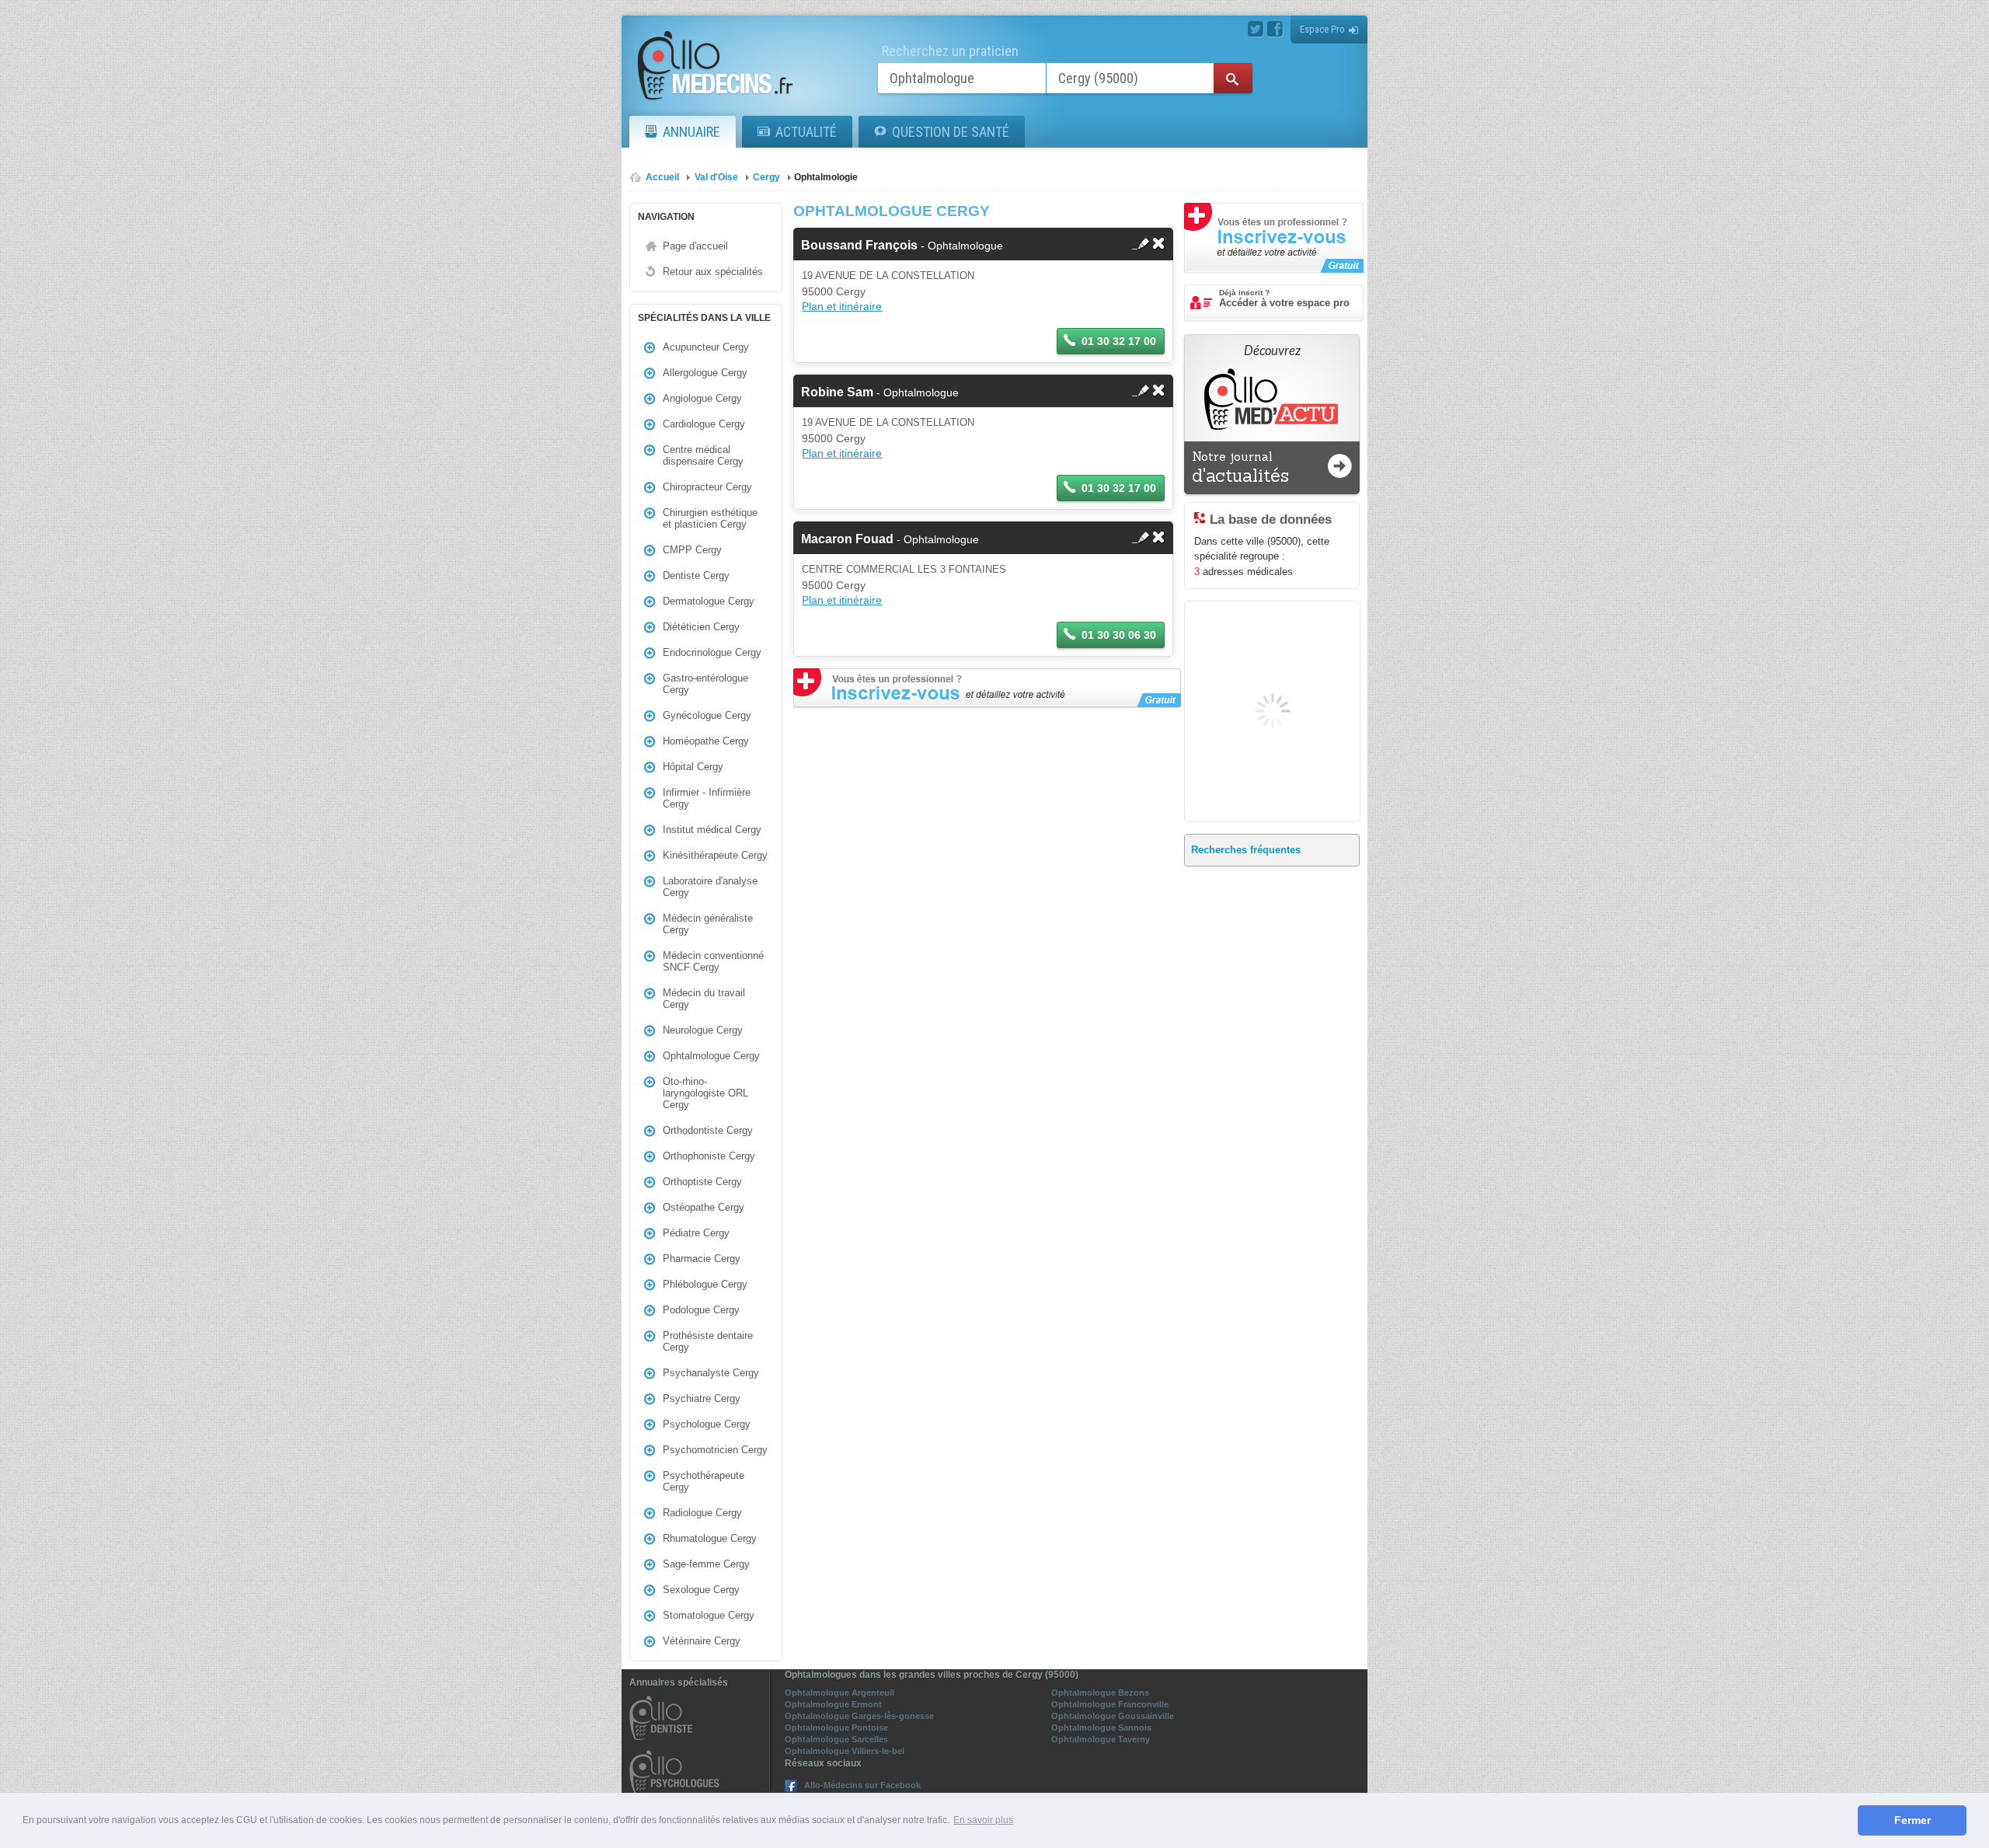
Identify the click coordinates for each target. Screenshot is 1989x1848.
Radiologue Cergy (702, 1513)
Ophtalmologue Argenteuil (839, 1693)
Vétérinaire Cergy (702, 1641)
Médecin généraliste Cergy (708, 924)
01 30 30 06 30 (1119, 635)
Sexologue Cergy (701, 1590)
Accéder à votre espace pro (1284, 298)
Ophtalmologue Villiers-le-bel (845, 1751)
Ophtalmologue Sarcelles (836, 1739)
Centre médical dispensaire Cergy (703, 455)
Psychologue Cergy (707, 1424)
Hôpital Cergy (693, 767)
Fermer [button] (1912, 1820)
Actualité (806, 132)
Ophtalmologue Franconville (1110, 1704)
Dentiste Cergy (696, 575)
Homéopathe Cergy (706, 741)
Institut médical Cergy (712, 830)
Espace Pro (1322, 29)
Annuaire (691, 132)
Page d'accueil (695, 246)
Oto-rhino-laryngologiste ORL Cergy (705, 1093)
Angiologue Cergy (702, 398)
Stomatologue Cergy (709, 1615)
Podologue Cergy (701, 1310)
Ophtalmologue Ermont (833, 1704)
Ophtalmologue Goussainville (1113, 1716)
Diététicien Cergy (701, 627)
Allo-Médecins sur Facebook (862, 1785)
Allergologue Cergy (705, 373)
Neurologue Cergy (703, 1030)
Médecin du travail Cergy (704, 999)
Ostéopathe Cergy (704, 1207)
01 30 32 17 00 (1119, 341)
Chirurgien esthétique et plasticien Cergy (710, 518)
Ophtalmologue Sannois (1101, 1728)
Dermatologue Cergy (709, 601)
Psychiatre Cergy (702, 1398)
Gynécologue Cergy (707, 715)
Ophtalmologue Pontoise (836, 1728)
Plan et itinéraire (842, 306)
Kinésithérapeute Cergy (715, 855)
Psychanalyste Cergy (711, 1373)
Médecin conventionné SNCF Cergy (713, 961)
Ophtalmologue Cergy (711, 1056)
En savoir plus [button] (983, 1820)
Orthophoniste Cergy (709, 1156)
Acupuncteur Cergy (706, 347)
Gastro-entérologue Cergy (705, 684)
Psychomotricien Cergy (715, 1450)
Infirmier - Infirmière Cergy (707, 798)
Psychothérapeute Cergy (704, 1481)
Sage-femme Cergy (706, 1564)
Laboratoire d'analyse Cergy (710, 887)
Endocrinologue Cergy (712, 652)
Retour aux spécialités (713, 272)
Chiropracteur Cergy (707, 487)
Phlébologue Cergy (705, 1284)
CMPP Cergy (692, 550)
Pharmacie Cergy (702, 1259)
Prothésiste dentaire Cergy (708, 1341)
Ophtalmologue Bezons (1100, 1693)
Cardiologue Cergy (704, 424)
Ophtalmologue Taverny (1101, 1739)
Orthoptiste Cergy (702, 1182)
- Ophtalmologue (902, 246)
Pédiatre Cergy (696, 1233)
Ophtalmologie (826, 177)
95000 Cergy (834, 291)
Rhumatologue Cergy (710, 1538)
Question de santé (951, 132)
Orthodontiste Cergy (708, 1130)
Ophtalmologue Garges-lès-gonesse (859, 1716)
